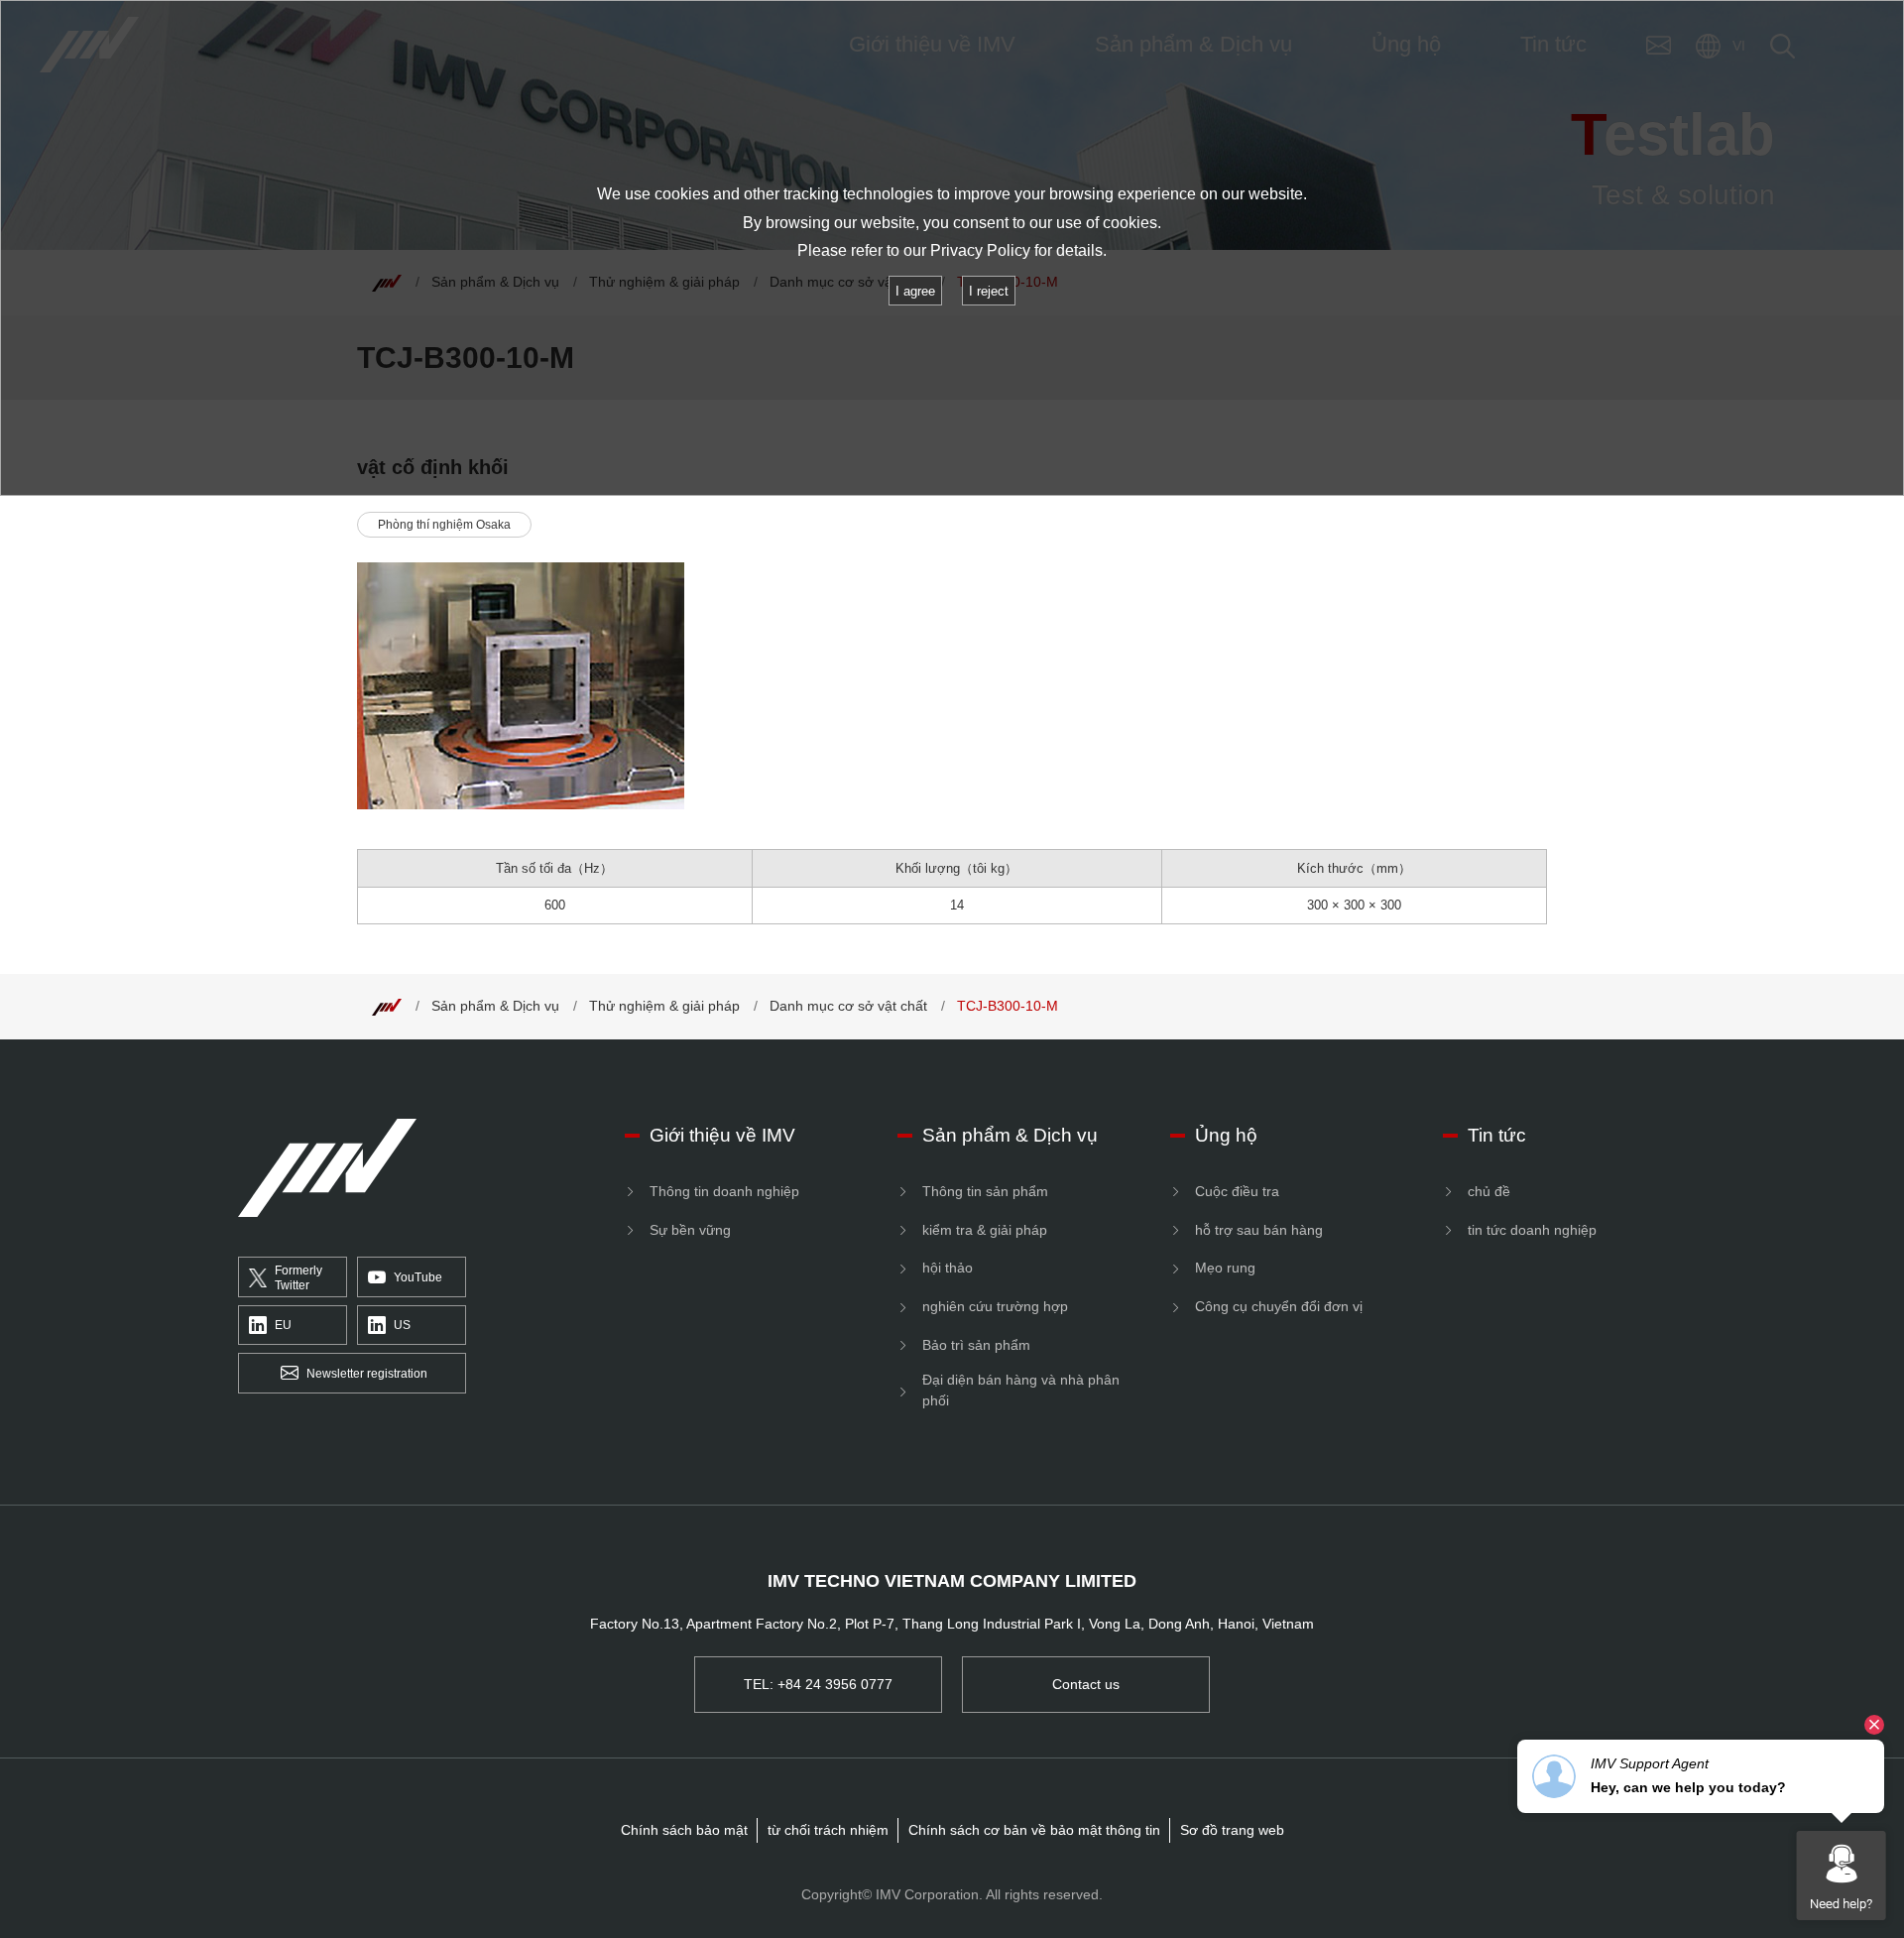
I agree (915, 291)
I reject (989, 291)
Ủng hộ (1226, 1135)
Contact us (1086, 1684)
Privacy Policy (980, 250)
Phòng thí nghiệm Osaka (444, 525)
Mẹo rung (1225, 1268)
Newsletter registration (367, 1374)
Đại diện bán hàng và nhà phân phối (1021, 1390)
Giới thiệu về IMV (722, 1135)
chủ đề (1489, 1191)
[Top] (387, 1006)
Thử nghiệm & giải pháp (664, 1006)
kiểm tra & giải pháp (985, 1230)
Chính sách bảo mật (684, 1830)
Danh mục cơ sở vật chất (848, 1006)
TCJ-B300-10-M (1008, 1006)
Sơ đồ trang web (1232, 1830)
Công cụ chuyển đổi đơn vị (1279, 1306)
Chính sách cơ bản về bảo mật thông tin (1034, 1830)
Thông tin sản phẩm (985, 1191)
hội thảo (948, 1268)
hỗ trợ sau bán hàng (1259, 1230)
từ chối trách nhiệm (828, 1830)
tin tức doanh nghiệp (1532, 1230)
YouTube (418, 1277)
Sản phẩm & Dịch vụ (495, 1006)
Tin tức (1497, 1135)
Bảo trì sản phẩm (976, 1345)
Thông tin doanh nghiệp (724, 1191)
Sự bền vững (690, 1230)
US (402, 1325)
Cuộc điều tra (1237, 1191)
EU (283, 1325)
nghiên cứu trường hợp (995, 1306)
